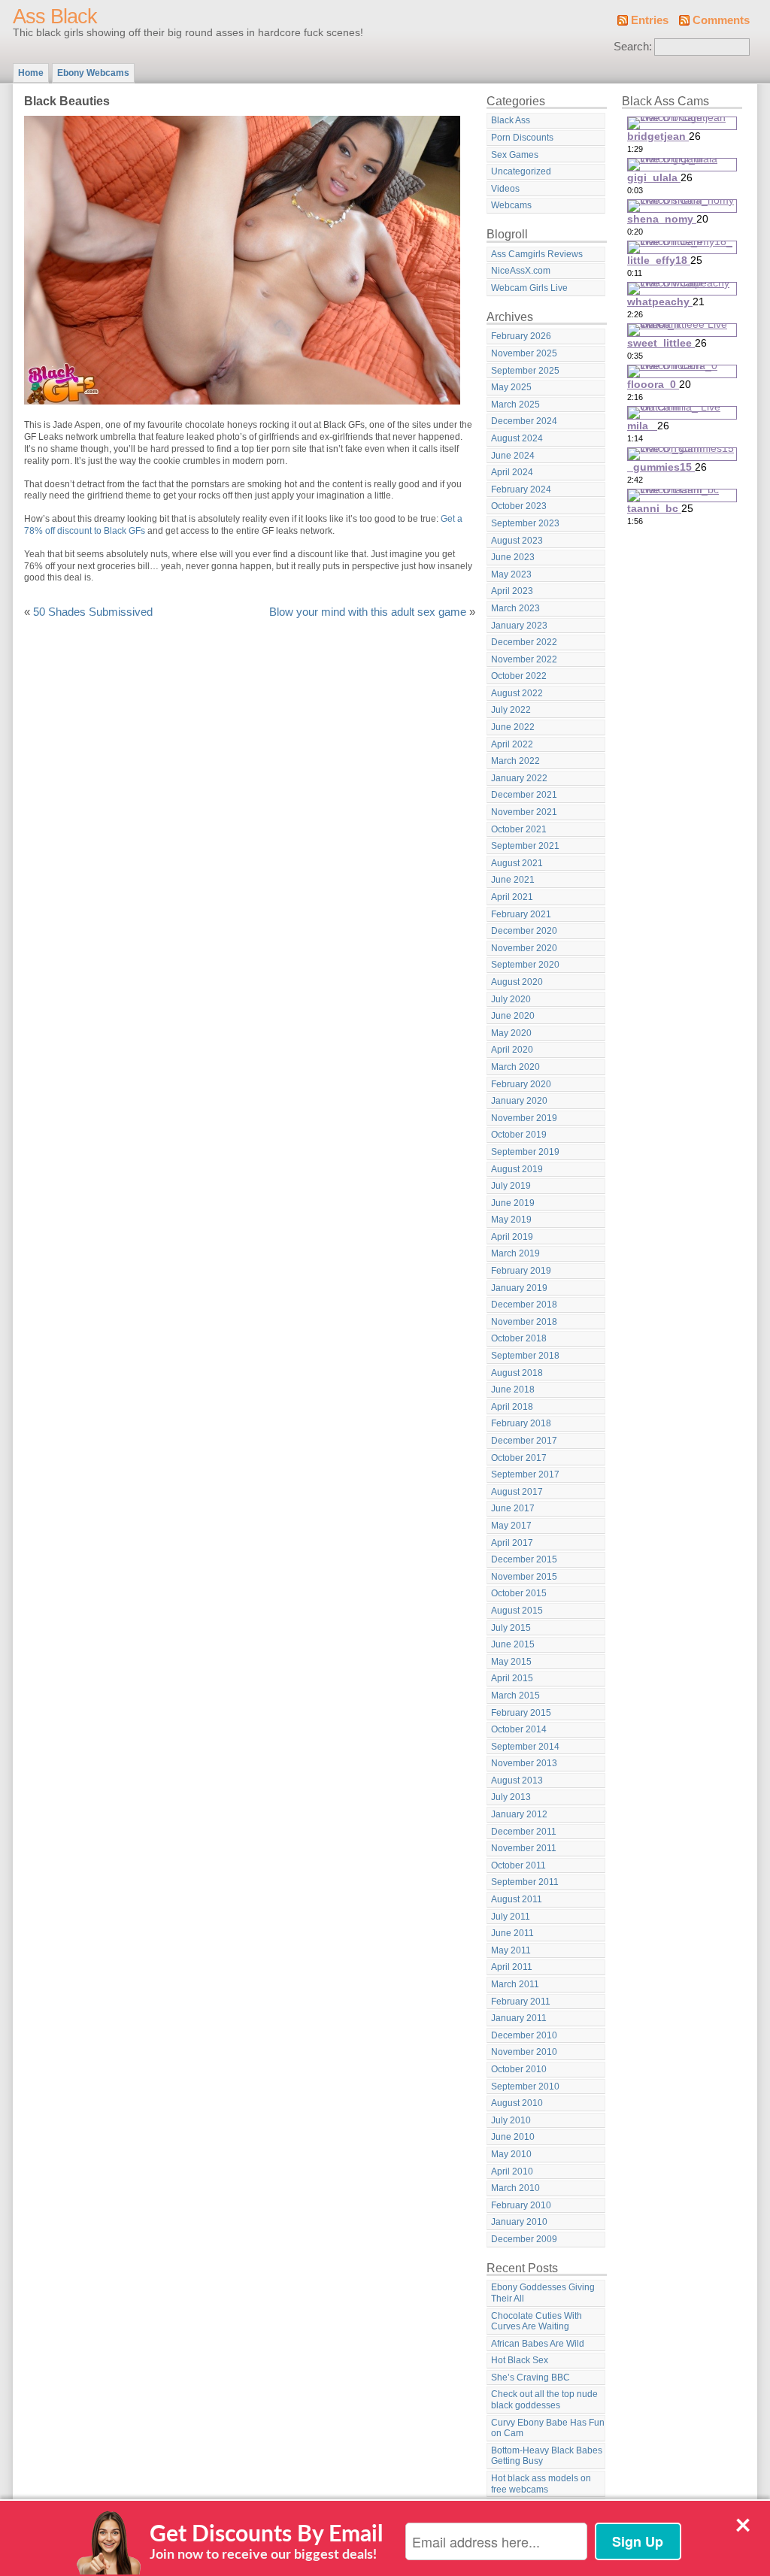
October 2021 (519, 829)
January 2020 (519, 1101)
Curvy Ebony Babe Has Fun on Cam (548, 2428)
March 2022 (515, 761)
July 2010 (511, 2120)
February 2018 (521, 1423)
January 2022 (519, 778)
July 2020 (511, 999)
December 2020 (524, 931)
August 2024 (517, 438)
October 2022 (519, 676)
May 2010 (511, 2154)
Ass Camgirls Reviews (537, 254)
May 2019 (511, 1220)
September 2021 (525, 846)
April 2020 (512, 1050)
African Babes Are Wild (538, 2344)
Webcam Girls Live (529, 288)
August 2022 (517, 693)
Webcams (511, 205)
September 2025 (525, 371)
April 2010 (512, 2171)
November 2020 (524, 948)
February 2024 (521, 489)
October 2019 (519, 1135)
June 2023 (513, 557)
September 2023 (525, 523)
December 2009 (524, 2239)
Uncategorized (521, 171)
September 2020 (525, 965)
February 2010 (521, 2205)
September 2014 (525, 1747)
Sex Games (515, 155)
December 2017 (524, 1441)
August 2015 (517, 1611)
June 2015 (513, 1644)
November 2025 (524, 353)
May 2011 (511, 1950)
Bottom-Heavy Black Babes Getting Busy (547, 2456)
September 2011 (525, 1882)
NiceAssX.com (521, 271)
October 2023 (519, 506)
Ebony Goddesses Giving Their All (543, 2293)
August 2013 (517, 1780)
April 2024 (512, 472)
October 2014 (519, 1729)
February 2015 (521, 1713)
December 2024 (524, 421)
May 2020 (511, 1033)
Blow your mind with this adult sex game (368, 612)
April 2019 (512, 1237)
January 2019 (519, 1288)
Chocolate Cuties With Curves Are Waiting (537, 2321)
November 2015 (524, 1577)
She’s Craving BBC (531, 2377)
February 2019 (521, 1271)
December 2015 (524, 1559)
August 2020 (517, 982)
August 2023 (517, 541)
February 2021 (521, 914)
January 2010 (519, 2222)
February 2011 (521, 2002)
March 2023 (515, 608)
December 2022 (524, 642)
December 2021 (524, 795)
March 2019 (515, 1253)
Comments (721, 20)
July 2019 (511, 1186)
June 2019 (513, 1203)
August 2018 (517, 1373)
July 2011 (511, 1917)
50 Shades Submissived (93, 612)
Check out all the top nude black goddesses (544, 2400)
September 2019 (525, 1152)
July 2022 (511, 710)
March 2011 (515, 1984)
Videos (505, 189)
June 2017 (513, 1508)
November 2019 (524, 1118)
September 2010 (525, 2087)
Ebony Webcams (93, 73)
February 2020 (521, 1084)
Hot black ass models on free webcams (541, 2484)
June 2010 (513, 2137)
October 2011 (518, 1865)
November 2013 (524, 1763)
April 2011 (512, 1967)
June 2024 (513, 456)
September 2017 (525, 1474)
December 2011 (524, 1832)
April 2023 (512, 591)
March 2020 (515, 1067)
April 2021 (512, 897)
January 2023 (519, 626)
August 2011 (517, 1899)
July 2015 (511, 1628)
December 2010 (524, 2035)
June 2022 (513, 727)
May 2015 (511, 1662)
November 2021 (524, 812)
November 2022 (524, 659)
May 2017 (511, 1526)
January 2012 (519, 1814)
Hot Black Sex (520, 2360)
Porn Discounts (522, 138)
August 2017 (517, 1492)
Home (31, 73)
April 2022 (512, 744)
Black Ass (511, 120)
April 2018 (512, 1407)
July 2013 (511, 1797)
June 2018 (513, 1390)
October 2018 (519, 1338)
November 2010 (524, 2052)
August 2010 (517, 2103)
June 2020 (513, 1016)
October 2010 (519, 2069)
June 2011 (512, 1933)
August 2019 (517, 1169)
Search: (633, 47)
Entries (650, 20)
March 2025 (515, 405)
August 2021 (517, 863)
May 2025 (511, 387)
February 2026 (521, 336)
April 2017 (512, 1543)
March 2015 (515, 1696)
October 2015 (519, 1593)
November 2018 (524, 1322)
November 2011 (524, 1848)
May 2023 (511, 574)
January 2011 (519, 2018)
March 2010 (515, 2188)
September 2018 (525, 1356)
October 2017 (519, 1458)
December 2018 (524, 1305)
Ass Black (55, 17)
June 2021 (513, 880)
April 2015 (512, 1678)
